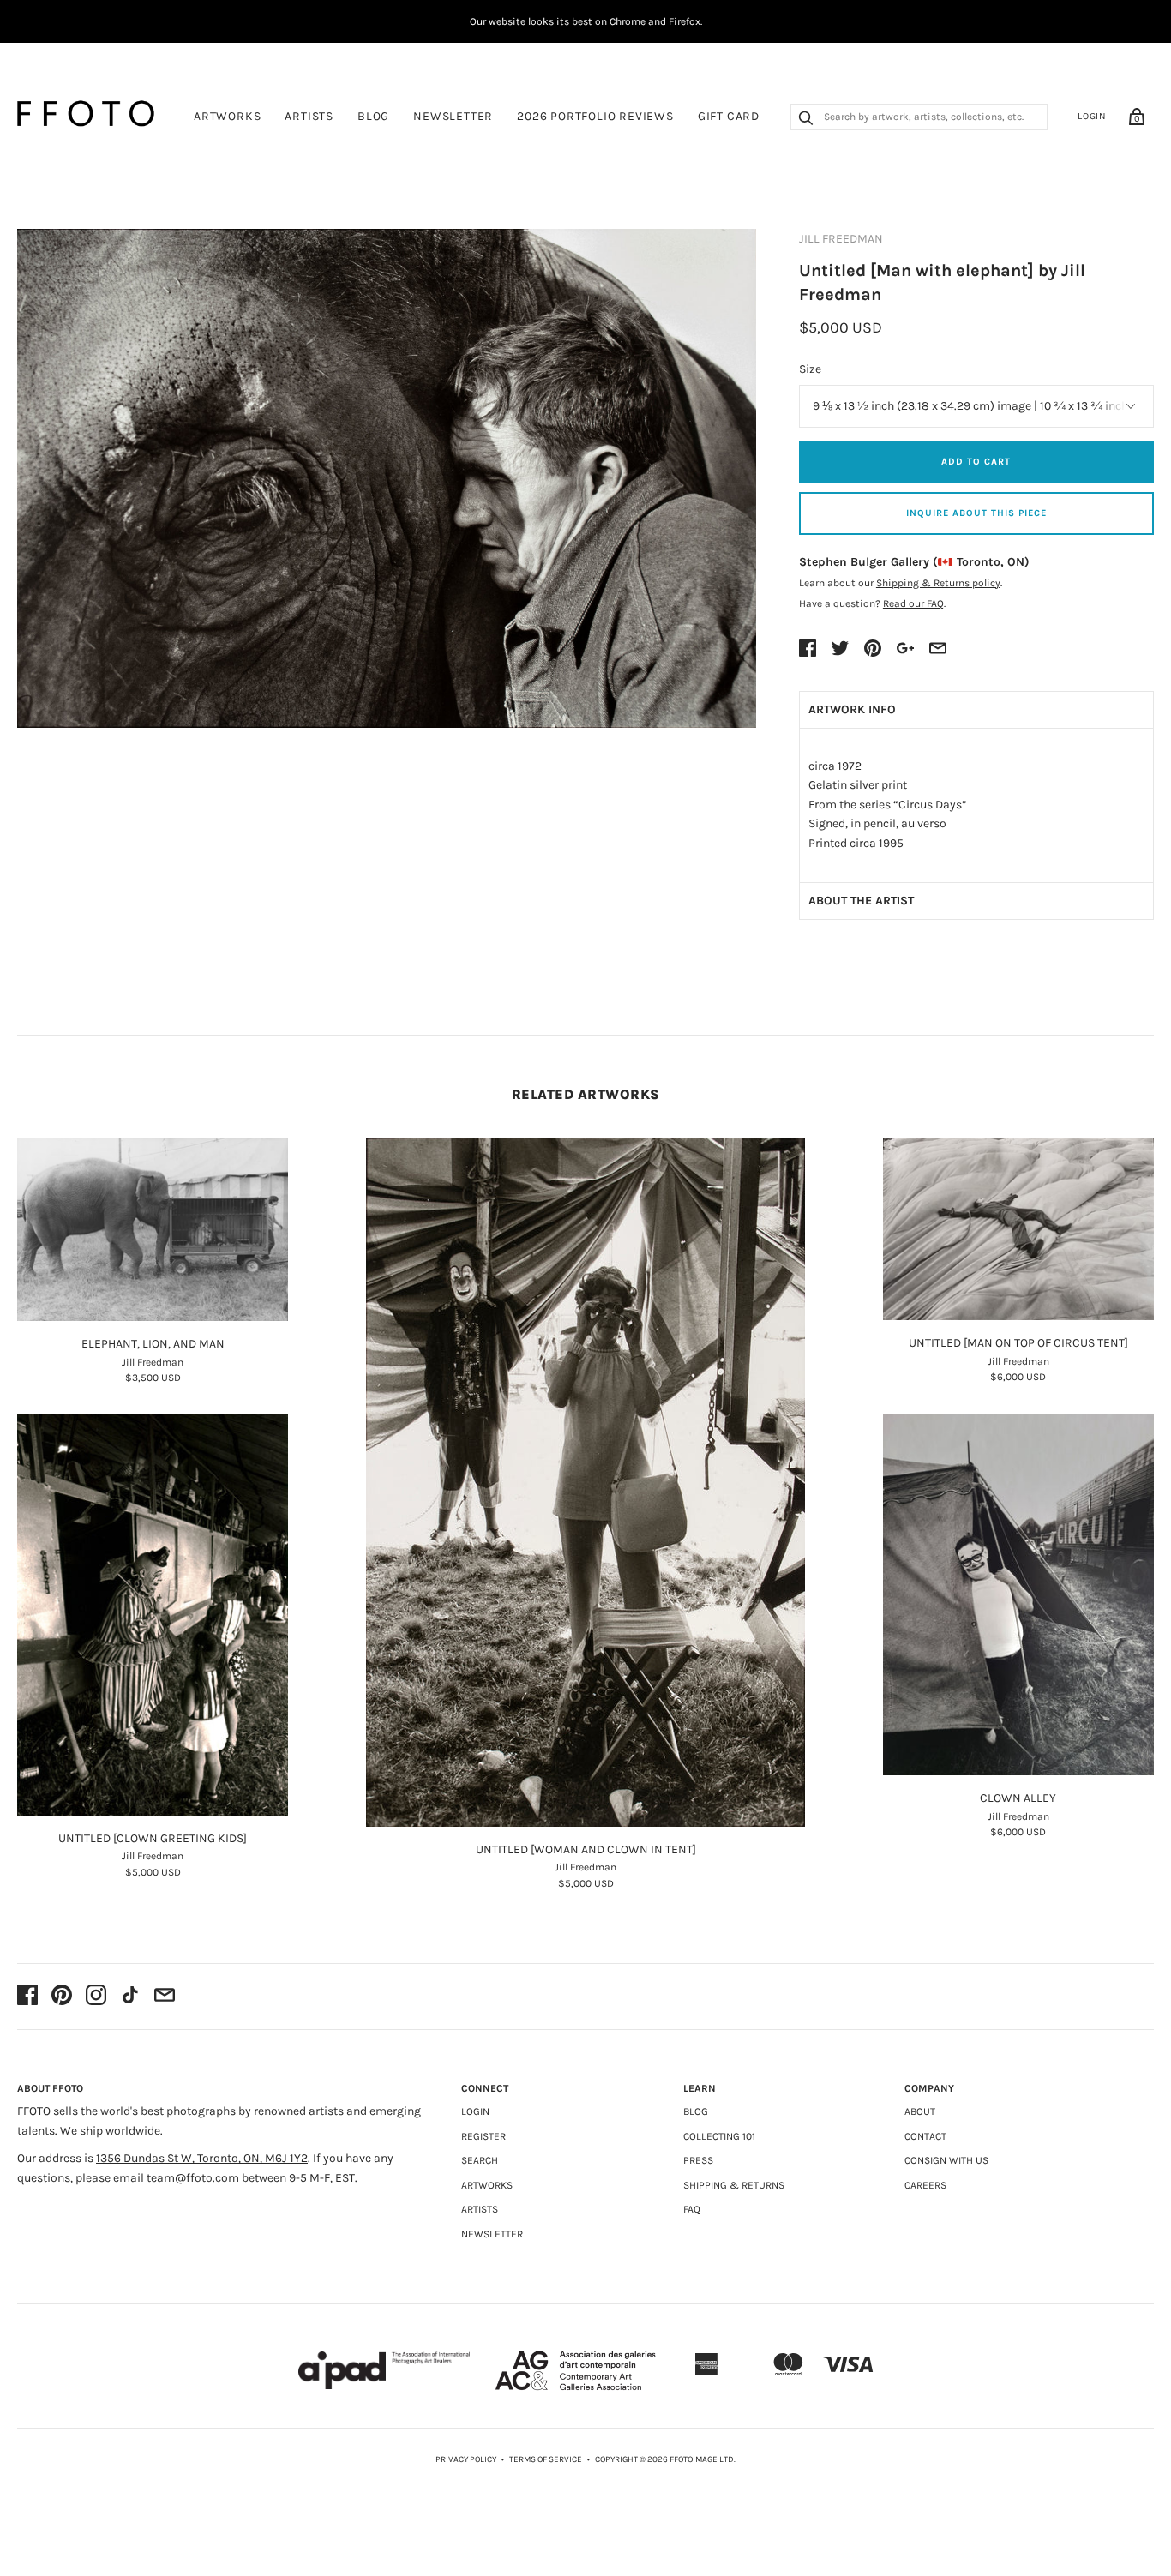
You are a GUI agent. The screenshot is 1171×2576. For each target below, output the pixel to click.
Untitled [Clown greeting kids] (153, 1838)
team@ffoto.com (193, 2178)
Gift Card (729, 116)
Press (698, 2160)
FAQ (692, 2209)
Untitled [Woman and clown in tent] (586, 1849)
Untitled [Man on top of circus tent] (1018, 1343)
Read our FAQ (913, 603)
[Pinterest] (62, 1997)
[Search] (806, 120)
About (920, 2111)
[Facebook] (27, 1997)
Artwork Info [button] (852, 709)
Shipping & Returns (734, 2185)
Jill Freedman (841, 239)
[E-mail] (165, 1997)
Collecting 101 (719, 2136)
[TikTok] (130, 1997)
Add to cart (976, 462)
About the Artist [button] (861, 901)
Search (480, 2160)
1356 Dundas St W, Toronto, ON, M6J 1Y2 (202, 2158)
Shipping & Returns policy (938, 583)
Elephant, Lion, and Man (153, 1344)
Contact (925, 2136)
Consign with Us (946, 2160)
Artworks (227, 116)
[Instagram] (96, 1997)
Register (483, 2136)
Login (1092, 116)
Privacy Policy (466, 2459)
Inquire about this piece (976, 513)
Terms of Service (546, 2459)
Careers (925, 2185)
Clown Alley (1018, 1798)
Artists (309, 116)
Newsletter (453, 116)
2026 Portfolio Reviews (595, 116)
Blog (373, 116)
